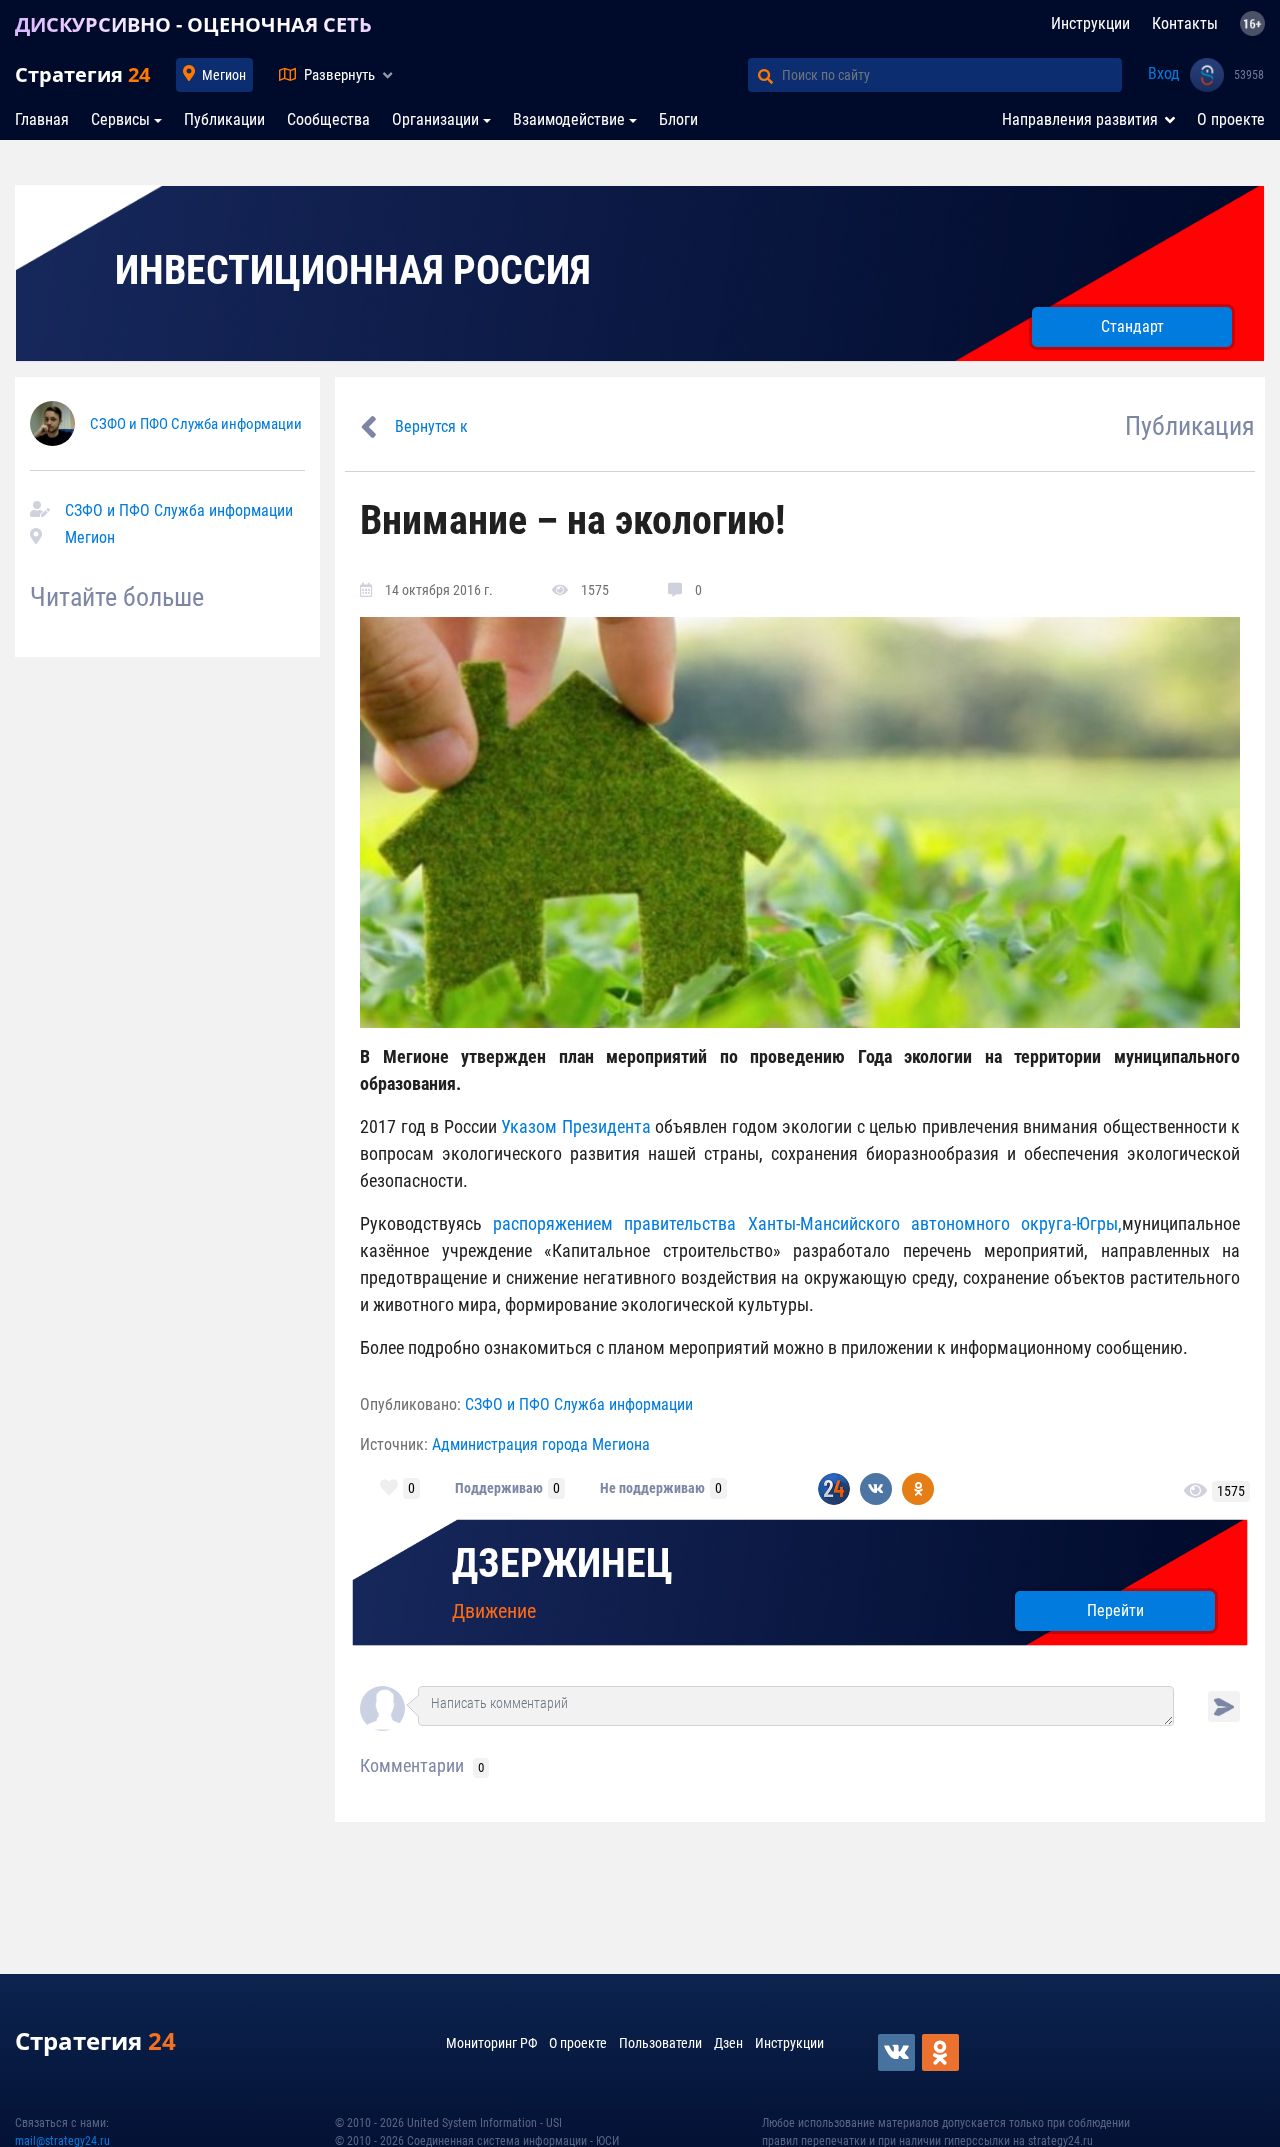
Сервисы (120, 119)
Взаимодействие (569, 119)
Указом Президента (578, 1126)
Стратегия (82, 74)
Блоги (678, 119)
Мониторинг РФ (491, 2043)
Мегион (224, 75)
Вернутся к (431, 426)
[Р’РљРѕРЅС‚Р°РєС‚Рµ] (898, 2052)
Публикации (224, 119)
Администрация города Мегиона (541, 1444)
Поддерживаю (499, 1488)
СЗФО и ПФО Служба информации (196, 424)
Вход (1164, 73)
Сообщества (328, 119)
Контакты (1185, 23)
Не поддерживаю (652, 1488)
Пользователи (660, 2043)
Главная (42, 119)
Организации (435, 119)
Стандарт (1132, 326)
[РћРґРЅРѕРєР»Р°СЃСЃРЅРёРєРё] (942, 2052)
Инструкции (1090, 23)
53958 (1249, 75)
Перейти (1115, 1610)
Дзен (728, 2043)
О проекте (1231, 119)
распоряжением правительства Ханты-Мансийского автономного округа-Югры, (807, 1223)
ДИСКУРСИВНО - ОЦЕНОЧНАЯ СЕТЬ (193, 24)
